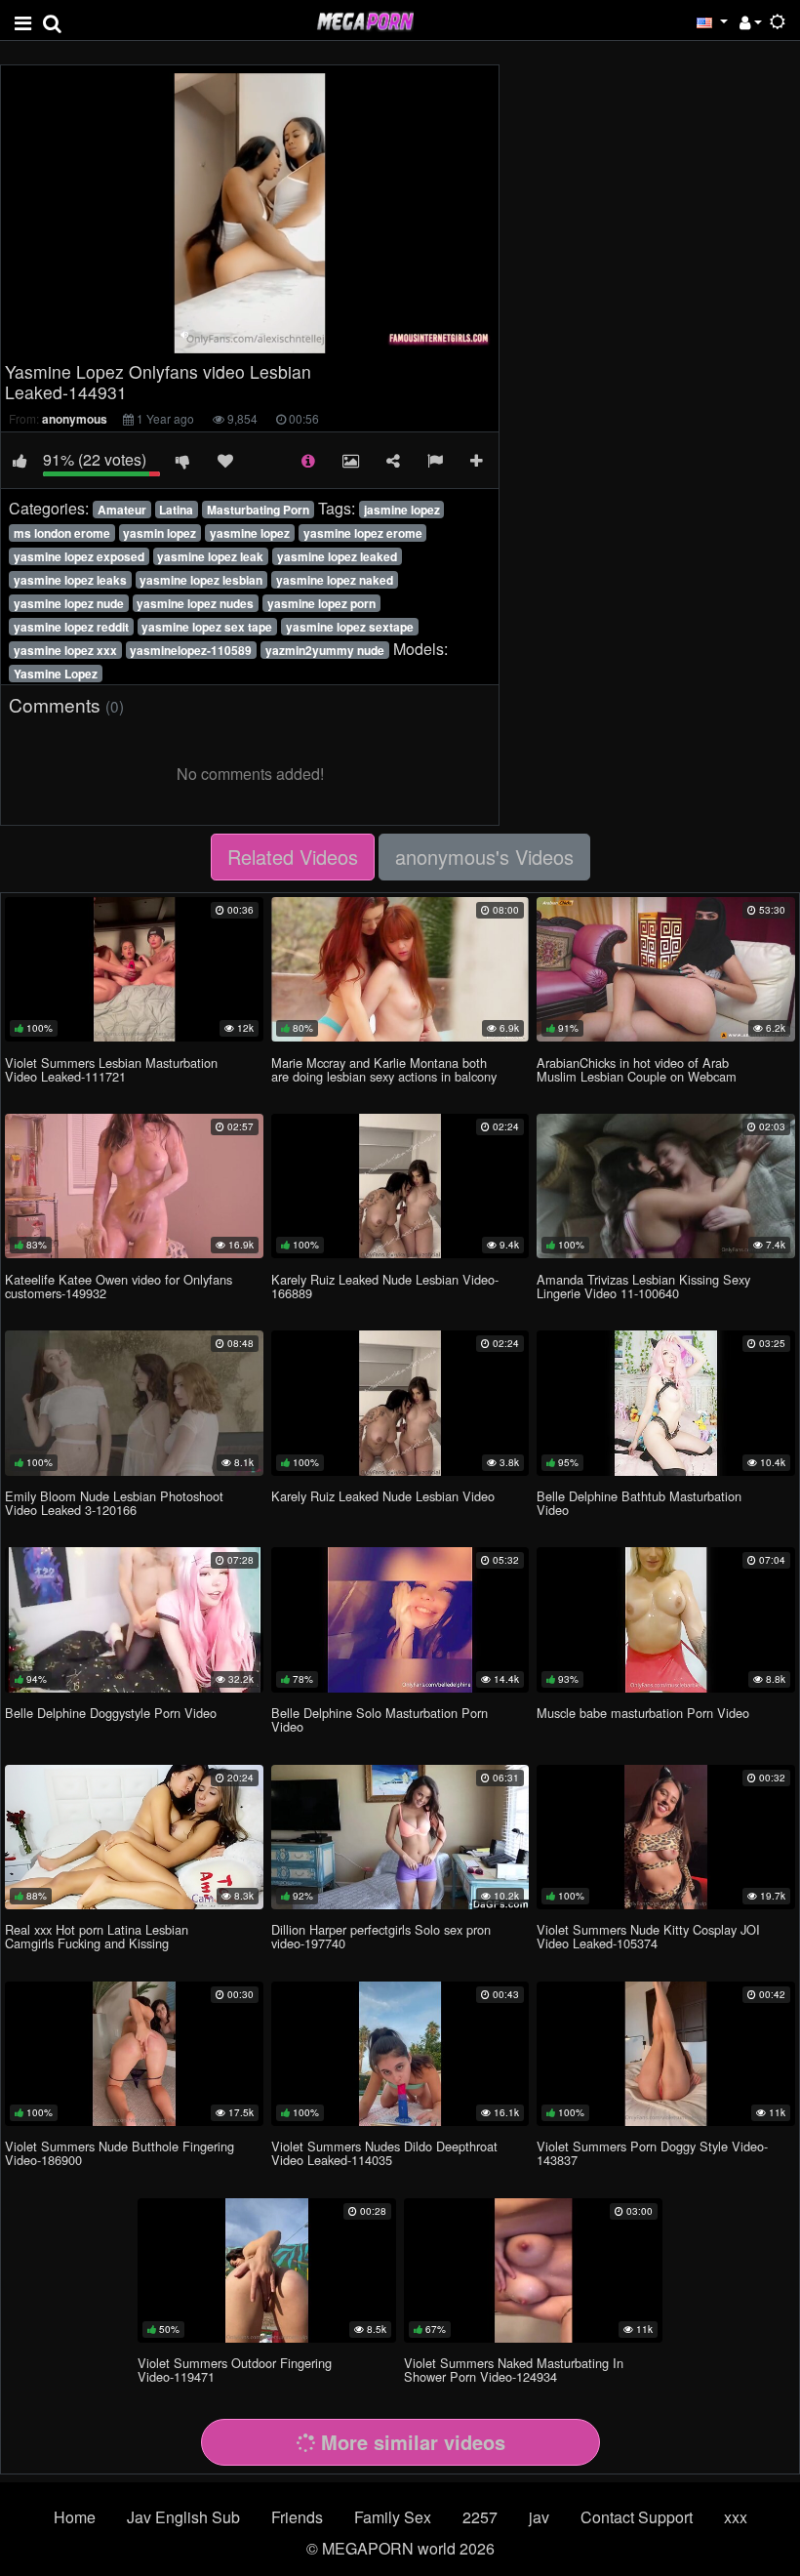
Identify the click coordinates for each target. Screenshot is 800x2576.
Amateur (122, 510)
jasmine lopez (402, 510)
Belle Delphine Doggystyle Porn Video (111, 1713)
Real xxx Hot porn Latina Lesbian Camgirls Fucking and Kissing (97, 1936)
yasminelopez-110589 (191, 650)
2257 (480, 2517)
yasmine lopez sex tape (207, 627)
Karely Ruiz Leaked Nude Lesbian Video (383, 1496)
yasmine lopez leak (210, 556)
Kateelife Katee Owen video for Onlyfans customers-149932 (119, 1286)
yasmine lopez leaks (70, 580)
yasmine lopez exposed (79, 556)
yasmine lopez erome (363, 533)
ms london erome (62, 533)
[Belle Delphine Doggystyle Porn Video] (134, 1619)
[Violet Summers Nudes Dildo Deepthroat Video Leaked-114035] (400, 2054)
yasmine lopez (250, 533)
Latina (176, 510)
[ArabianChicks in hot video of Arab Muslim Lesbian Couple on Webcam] (666, 969)
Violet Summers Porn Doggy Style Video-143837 (652, 2153)
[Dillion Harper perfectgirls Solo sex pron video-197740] (400, 1837)
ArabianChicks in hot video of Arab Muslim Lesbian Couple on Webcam (637, 1069)
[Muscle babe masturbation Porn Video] (666, 1619)
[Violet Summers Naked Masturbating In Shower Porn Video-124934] (533, 2270)
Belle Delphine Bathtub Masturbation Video (639, 1503)
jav (539, 2517)
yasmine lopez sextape (350, 627)
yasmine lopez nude (69, 603)
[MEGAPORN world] (365, 19)
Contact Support (637, 2517)
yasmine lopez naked (335, 580)
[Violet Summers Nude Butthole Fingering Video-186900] (134, 2054)
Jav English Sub (183, 2517)
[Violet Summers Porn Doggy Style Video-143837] (666, 2054)
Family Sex (393, 2517)
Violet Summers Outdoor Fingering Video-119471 (235, 2370)
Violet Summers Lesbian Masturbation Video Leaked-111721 (111, 1069)
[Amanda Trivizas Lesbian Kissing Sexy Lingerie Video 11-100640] (666, 1186)
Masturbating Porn (258, 510)
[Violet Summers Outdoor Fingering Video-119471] (267, 2270)
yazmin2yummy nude (325, 650)
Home (75, 2517)
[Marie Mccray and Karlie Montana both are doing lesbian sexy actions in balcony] (400, 969)
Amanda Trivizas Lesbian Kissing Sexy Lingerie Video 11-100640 (643, 1286)
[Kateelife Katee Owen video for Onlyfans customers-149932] (134, 1186)
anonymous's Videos (484, 857)
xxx (736, 2517)
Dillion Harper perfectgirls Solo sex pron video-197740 (381, 1936)
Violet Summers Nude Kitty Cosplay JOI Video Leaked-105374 (648, 1936)
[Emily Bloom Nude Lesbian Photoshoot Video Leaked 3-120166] (134, 1403)
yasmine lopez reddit (71, 627)
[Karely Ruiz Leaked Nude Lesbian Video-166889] (400, 1186)
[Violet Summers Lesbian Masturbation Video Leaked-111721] (134, 969)
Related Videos (293, 857)
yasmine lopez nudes (195, 603)
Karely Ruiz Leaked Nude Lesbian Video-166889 (385, 1286)
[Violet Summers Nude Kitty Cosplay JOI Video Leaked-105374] (666, 1837)
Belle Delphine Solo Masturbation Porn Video (380, 1719)
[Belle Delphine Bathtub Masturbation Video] (666, 1403)
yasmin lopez (160, 533)
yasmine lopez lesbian (201, 580)
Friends (297, 2517)
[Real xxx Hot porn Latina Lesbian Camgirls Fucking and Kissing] (134, 1837)
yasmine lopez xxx (65, 650)
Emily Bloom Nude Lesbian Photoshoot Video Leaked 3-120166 (114, 1503)
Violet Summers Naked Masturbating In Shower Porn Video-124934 (514, 2370)
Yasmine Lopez (56, 674)
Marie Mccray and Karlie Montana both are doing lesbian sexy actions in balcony (384, 1069)
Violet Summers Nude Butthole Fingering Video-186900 (120, 2153)
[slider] (209, 338)
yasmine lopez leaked (337, 556)
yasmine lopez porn (321, 603)
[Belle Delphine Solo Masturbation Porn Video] (400, 1619)
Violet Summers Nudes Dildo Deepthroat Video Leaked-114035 (384, 2153)
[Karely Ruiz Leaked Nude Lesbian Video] (400, 1403)
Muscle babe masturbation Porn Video (643, 1713)
